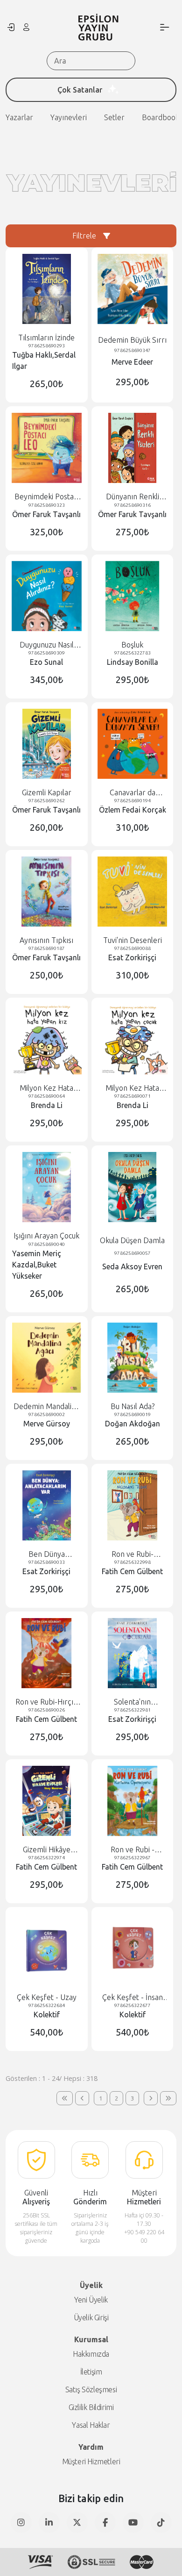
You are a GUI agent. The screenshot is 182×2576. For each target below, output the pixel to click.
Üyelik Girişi (91, 2317)
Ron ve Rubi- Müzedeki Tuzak (133, 1554)
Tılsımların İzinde (46, 338)
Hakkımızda (91, 2354)
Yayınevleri (69, 117)
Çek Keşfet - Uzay (47, 1997)
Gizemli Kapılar (47, 792)
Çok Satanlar (80, 90)
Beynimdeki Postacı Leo (47, 497)
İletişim (91, 2372)
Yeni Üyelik (91, 2300)
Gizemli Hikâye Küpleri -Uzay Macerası (47, 1850)
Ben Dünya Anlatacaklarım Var (47, 1554)
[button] (65, 2098)
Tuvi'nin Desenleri (133, 940)
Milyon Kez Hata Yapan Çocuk (132, 1088)
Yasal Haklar (91, 2425)
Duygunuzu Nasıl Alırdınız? (47, 645)
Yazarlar (19, 117)
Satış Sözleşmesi (91, 2389)
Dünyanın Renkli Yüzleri (133, 497)
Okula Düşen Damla (132, 1240)
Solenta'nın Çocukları (132, 1702)
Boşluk (132, 645)
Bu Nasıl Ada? (133, 1406)
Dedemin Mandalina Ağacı (46, 1407)
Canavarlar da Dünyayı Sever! (132, 793)
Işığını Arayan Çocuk (46, 1236)
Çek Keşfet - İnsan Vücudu (133, 1997)
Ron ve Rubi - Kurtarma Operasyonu (133, 1850)
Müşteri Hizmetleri (91, 2461)
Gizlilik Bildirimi (91, 2407)
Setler (114, 117)
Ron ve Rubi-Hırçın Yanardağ (46, 1702)
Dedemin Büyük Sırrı (132, 340)
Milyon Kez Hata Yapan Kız (46, 1088)
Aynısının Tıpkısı (46, 940)
